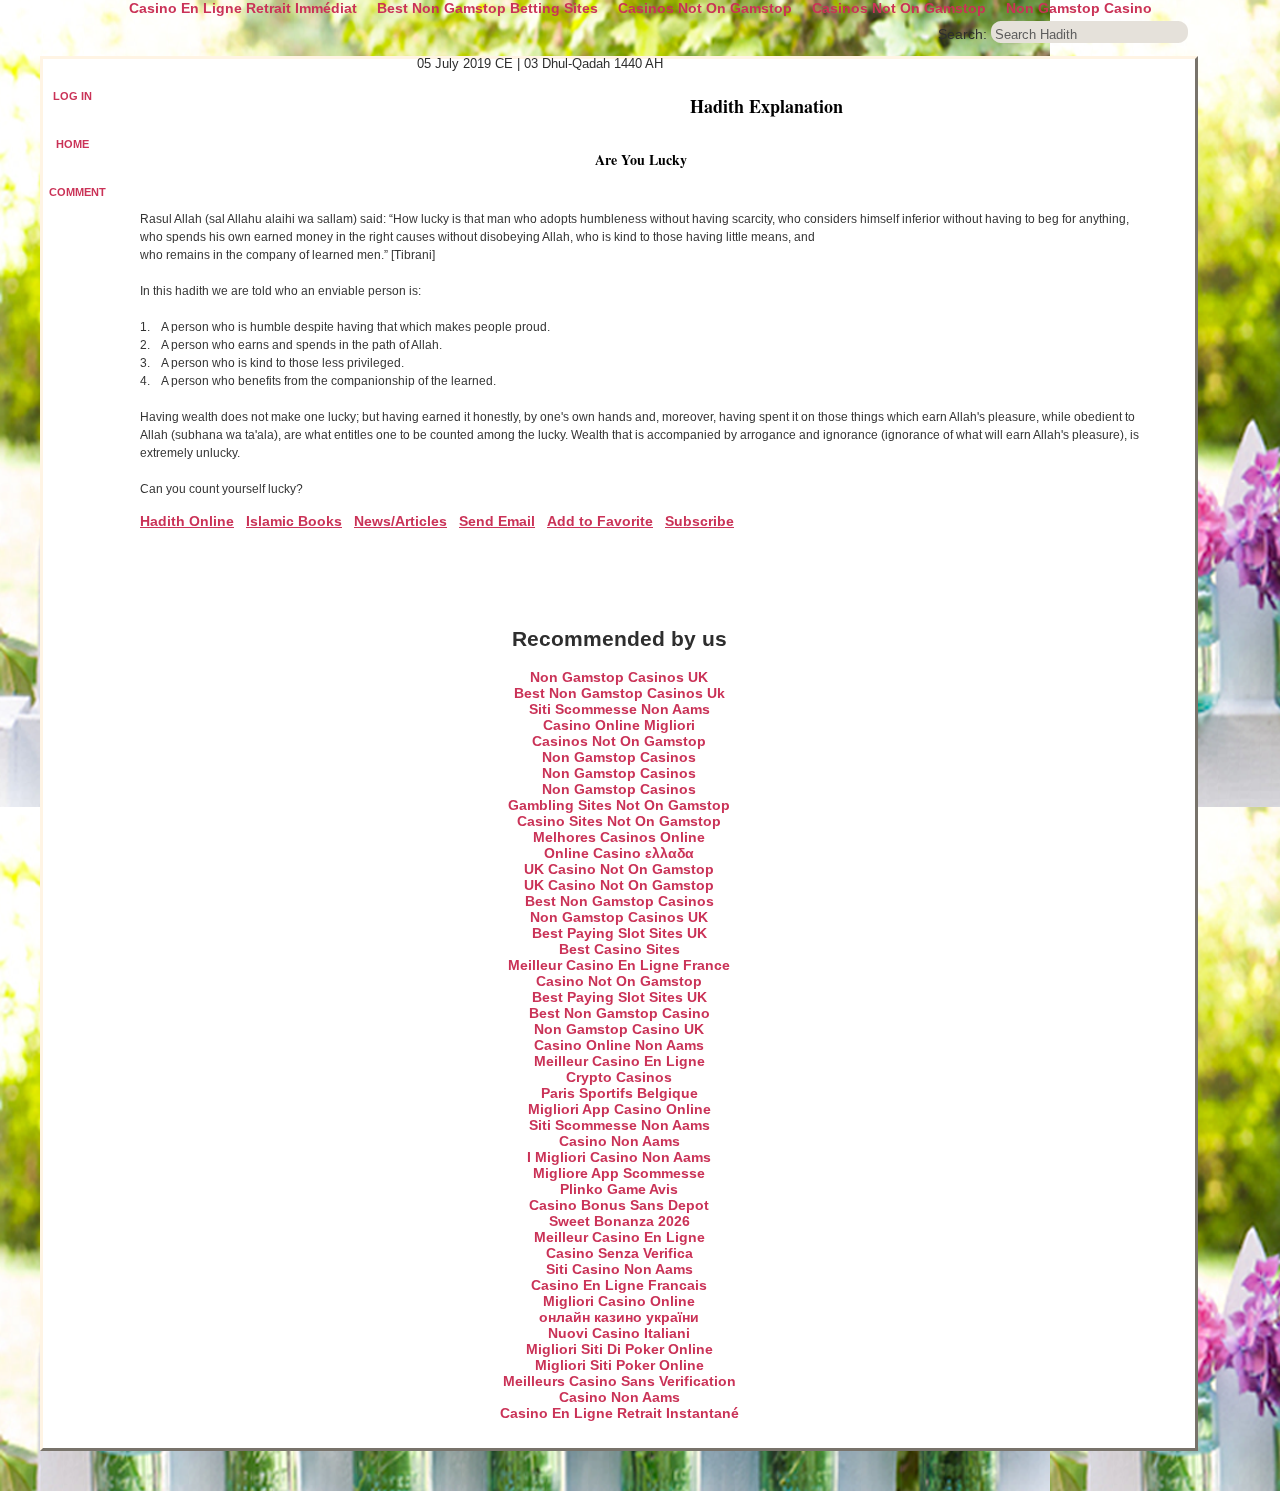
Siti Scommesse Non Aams (619, 709)
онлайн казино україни (619, 1317)
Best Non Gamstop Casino (619, 1013)
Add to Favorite (600, 521)
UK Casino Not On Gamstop (619, 869)
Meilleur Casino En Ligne (619, 1061)
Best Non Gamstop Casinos (619, 901)
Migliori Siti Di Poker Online (619, 1349)
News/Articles (400, 521)
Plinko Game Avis (619, 1189)
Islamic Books (294, 521)
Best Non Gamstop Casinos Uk (619, 693)
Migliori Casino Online (619, 1301)
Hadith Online (187, 521)
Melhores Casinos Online (619, 837)
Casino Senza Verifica (619, 1253)
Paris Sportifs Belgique (619, 1093)
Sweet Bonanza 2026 (619, 1221)
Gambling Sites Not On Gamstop (619, 805)
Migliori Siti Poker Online (619, 1365)
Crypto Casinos (619, 1077)
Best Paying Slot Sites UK (619, 933)
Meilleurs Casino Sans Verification (619, 1381)
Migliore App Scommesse (619, 1173)
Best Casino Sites (619, 949)
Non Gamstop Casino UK (619, 1029)
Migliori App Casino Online (619, 1109)
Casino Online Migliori (619, 725)
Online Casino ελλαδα (619, 853)
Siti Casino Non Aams (619, 1269)
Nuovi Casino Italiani (619, 1333)
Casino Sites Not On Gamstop (619, 821)
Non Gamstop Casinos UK (619, 677)
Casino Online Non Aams (619, 1045)
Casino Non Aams (619, 1141)
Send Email (497, 521)
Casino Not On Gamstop (619, 981)
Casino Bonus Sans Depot (619, 1205)
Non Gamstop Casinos (619, 757)
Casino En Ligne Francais (619, 1285)
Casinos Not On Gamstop (619, 741)
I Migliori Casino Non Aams (619, 1157)
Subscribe (699, 521)
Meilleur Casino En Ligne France (619, 965)
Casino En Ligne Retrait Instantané (619, 1413)
